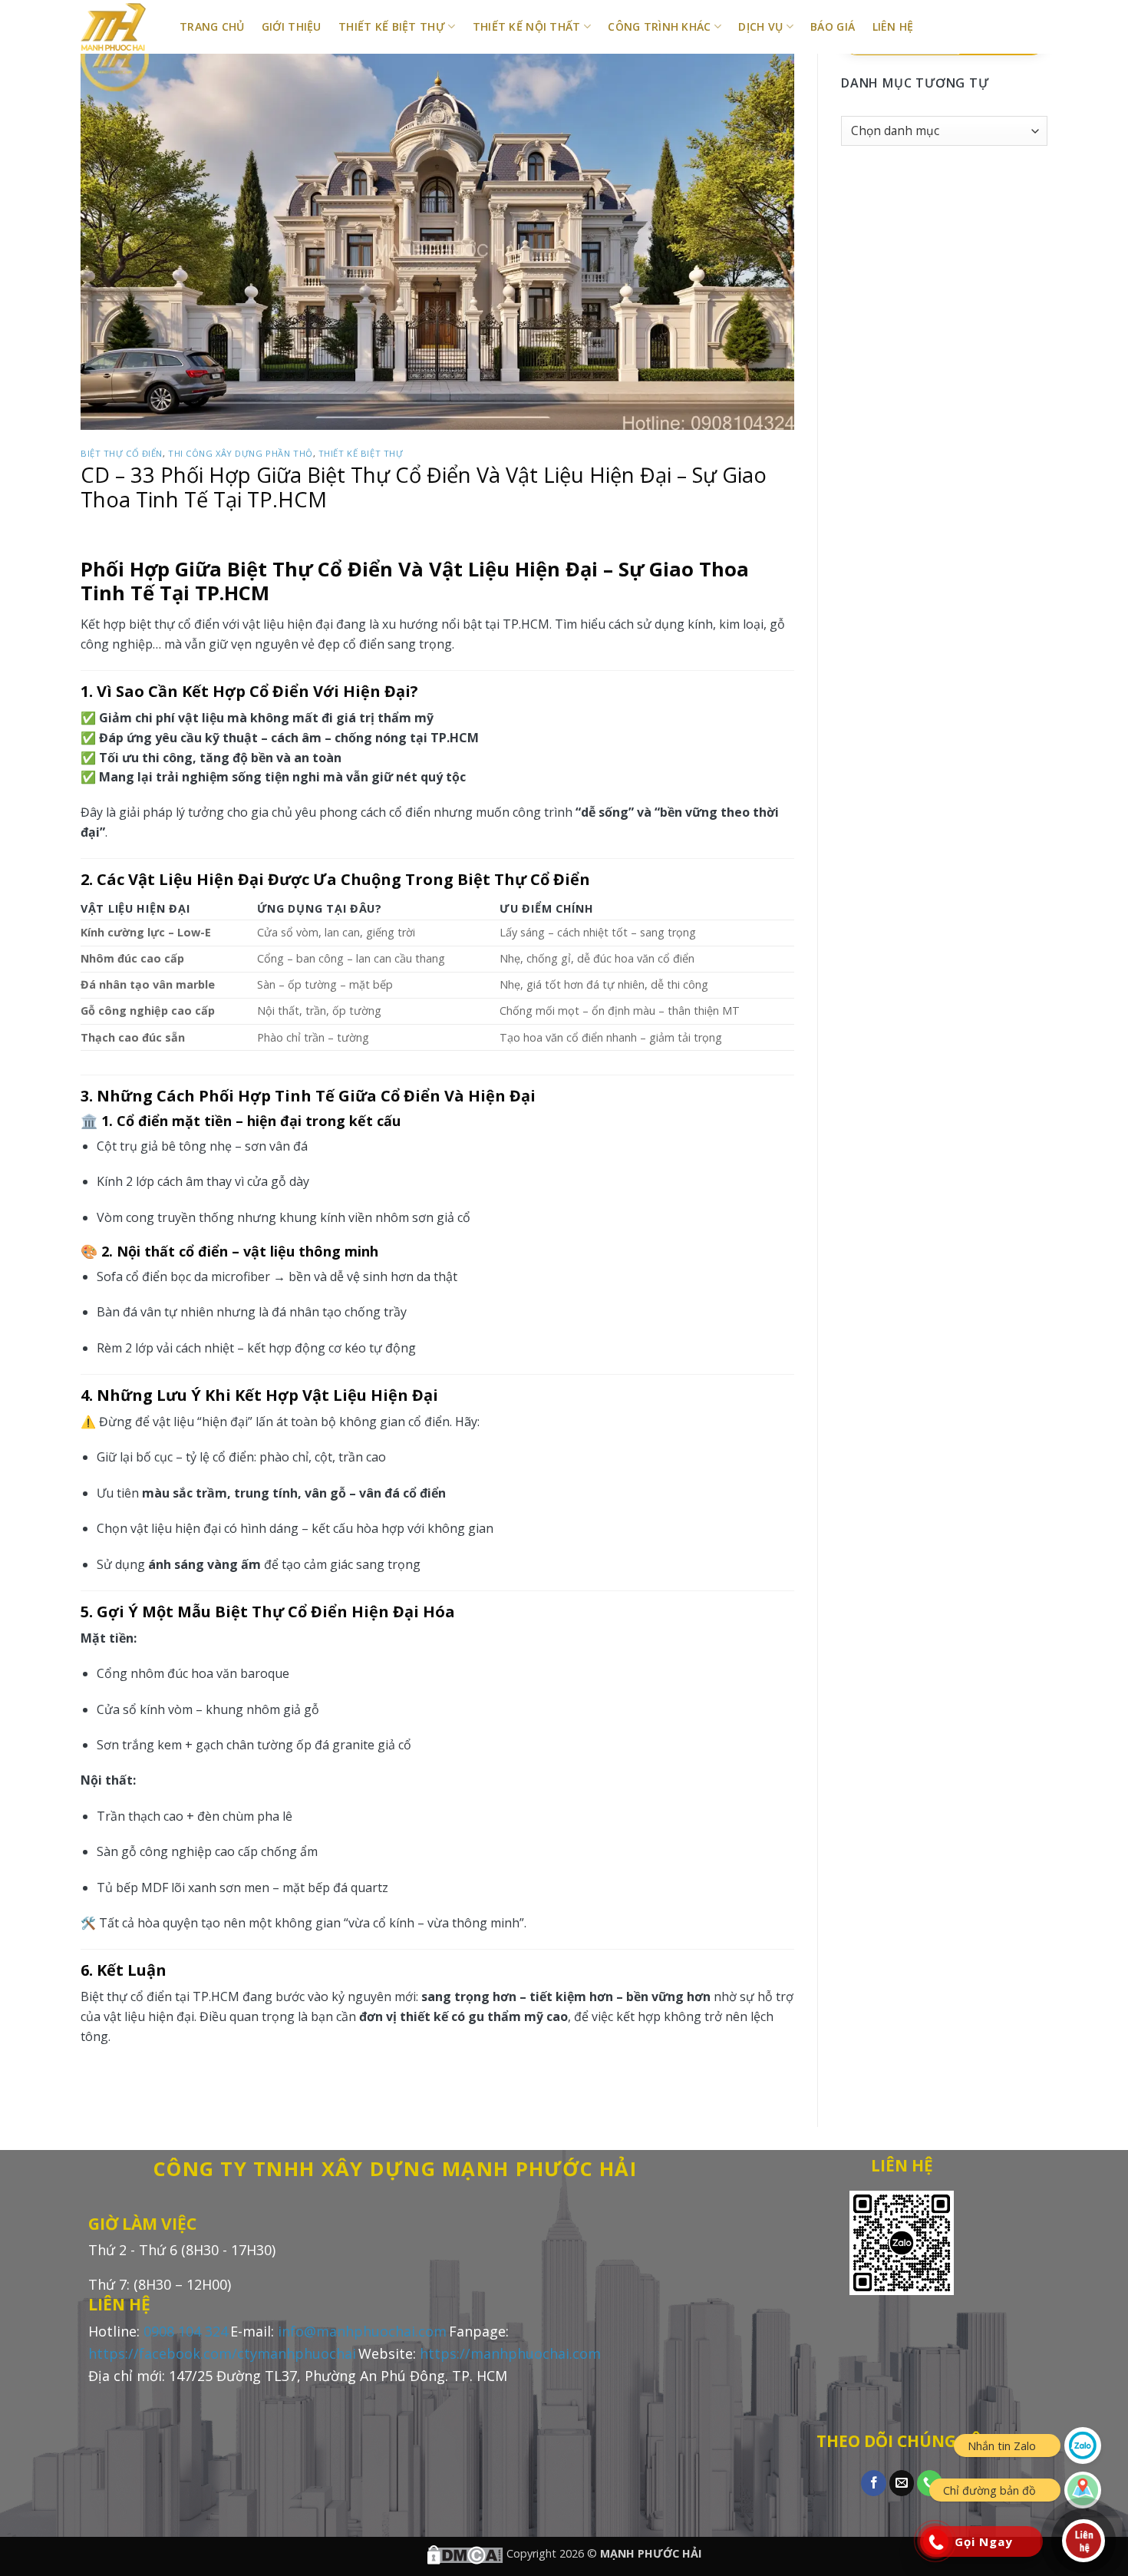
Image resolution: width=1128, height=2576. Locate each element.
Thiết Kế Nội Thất (527, 26)
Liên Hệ (893, 26)
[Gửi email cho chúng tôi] (902, 2483)
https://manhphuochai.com (510, 2353)
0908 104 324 (186, 2331)
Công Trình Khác (659, 26)
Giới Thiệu (292, 26)
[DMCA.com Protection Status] (465, 2553)
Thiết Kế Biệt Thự (392, 26)
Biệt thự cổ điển (122, 453)
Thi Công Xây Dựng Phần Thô (241, 453)
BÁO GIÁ (833, 26)
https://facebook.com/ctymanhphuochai (222, 2353)
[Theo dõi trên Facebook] (874, 2483)
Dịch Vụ (760, 26)
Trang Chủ (212, 26)
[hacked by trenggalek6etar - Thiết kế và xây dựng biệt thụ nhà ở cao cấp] (119, 27)
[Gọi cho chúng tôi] (930, 2483)
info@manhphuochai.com (362, 2331)
